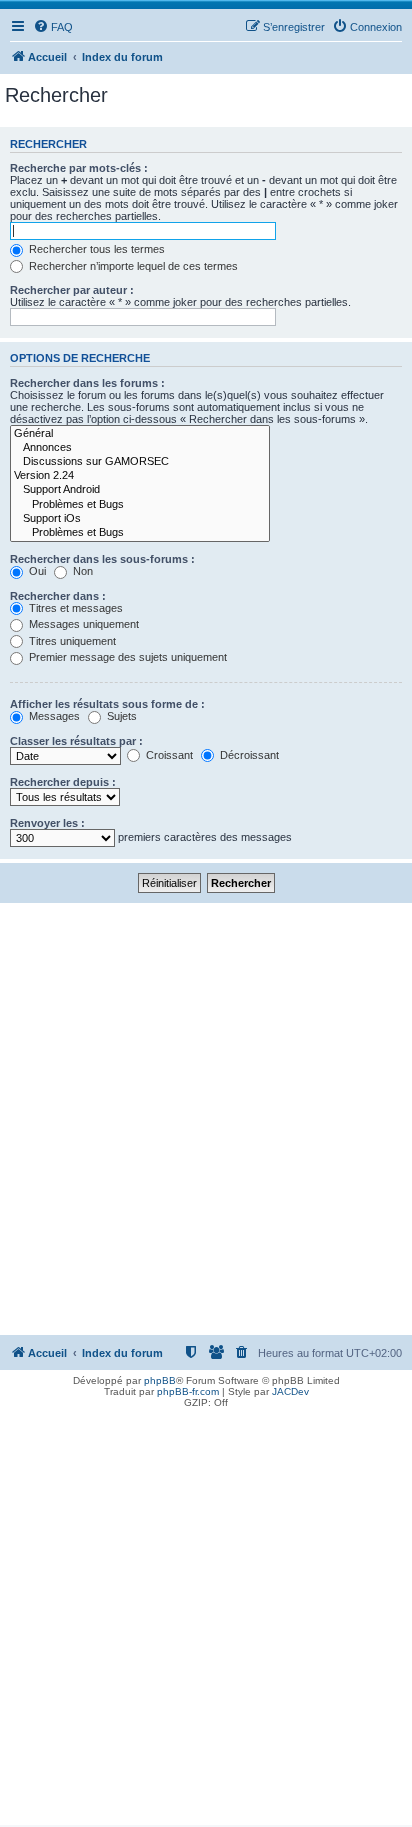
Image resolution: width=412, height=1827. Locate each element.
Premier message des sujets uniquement (126, 657)
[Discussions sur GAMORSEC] (140, 462)
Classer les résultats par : (76, 741)
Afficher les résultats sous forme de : (107, 704)
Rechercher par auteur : (72, 290)
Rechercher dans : (58, 596)
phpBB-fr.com (188, 1391)
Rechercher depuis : (63, 782)
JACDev (290, 1391)
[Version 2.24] (140, 476)
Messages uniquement (82, 624)
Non (81, 571)
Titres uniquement (71, 641)
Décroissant (248, 755)
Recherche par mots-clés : (79, 168)
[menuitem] (53, 27)
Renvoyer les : (47, 823)
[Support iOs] (140, 519)
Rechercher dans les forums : (87, 383)
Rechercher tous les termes (95, 249)
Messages (53, 716)
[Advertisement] (206, 1119)
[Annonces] (140, 448)
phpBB (160, 1380)
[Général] (140, 434)
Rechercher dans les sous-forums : (102, 559)
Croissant (168, 755)
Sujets (120, 716)
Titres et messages (74, 608)
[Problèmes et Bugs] (140, 505)
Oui (36, 571)
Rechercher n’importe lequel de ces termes (132, 266)
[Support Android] (140, 490)
